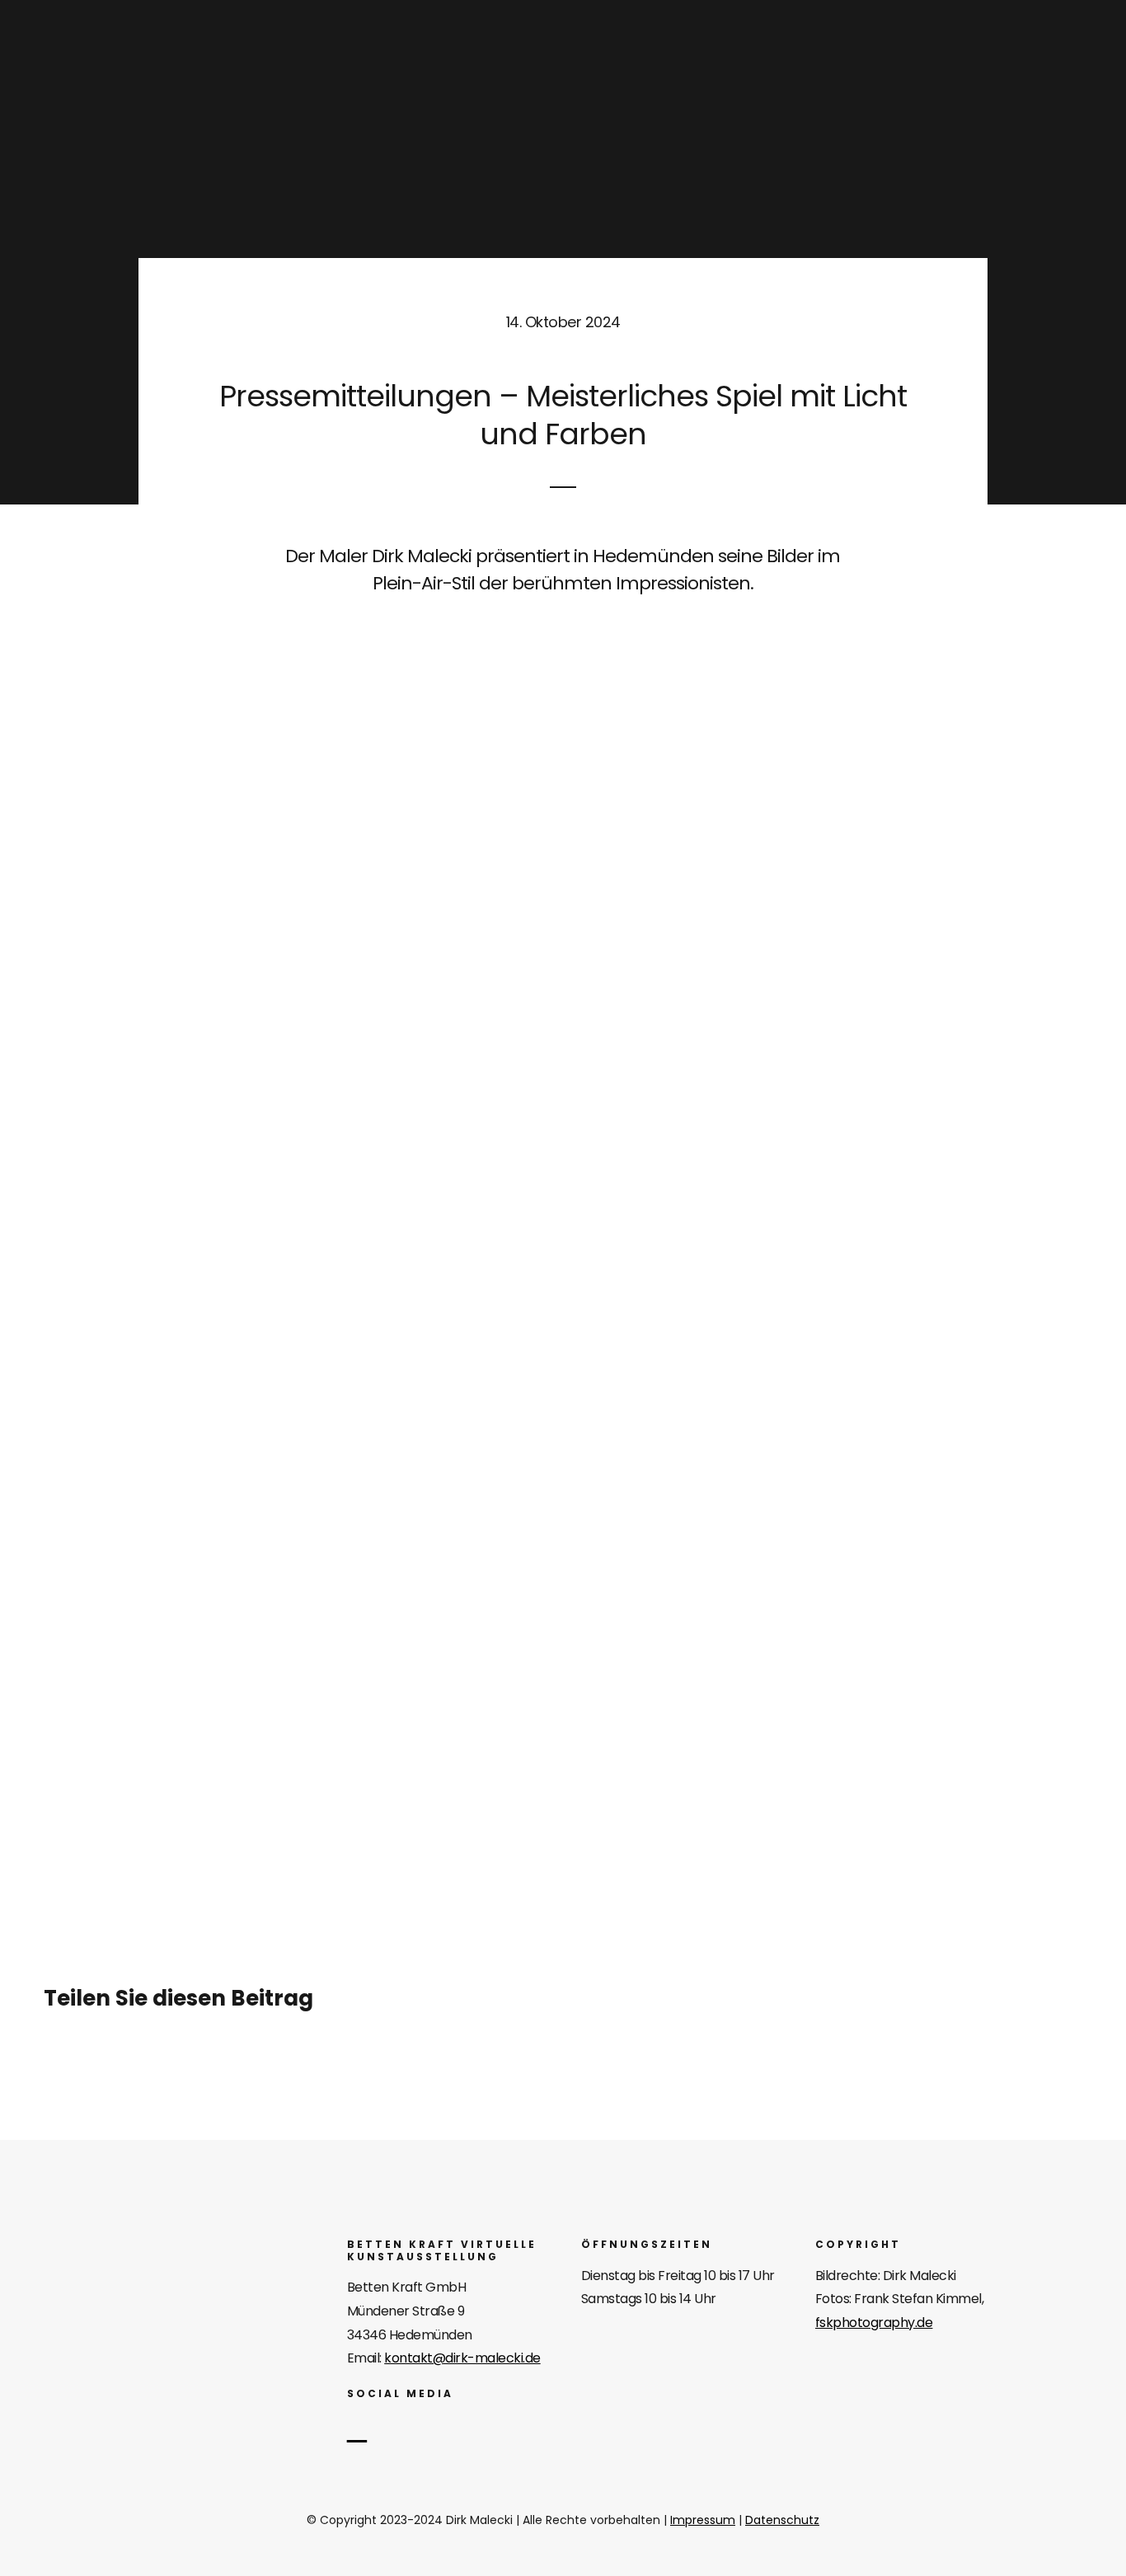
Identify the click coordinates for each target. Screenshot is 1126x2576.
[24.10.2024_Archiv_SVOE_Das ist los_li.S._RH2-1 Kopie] (563, 1128)
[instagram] (357, 2429)
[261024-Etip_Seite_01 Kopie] (563, 1429)
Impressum (703, 2520)
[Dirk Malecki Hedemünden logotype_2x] (154, 2246)
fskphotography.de (874, 2323)
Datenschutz (782, 2520)
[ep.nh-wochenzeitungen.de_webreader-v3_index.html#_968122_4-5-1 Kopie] (563, 642)
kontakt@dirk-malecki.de (462, 2358)
